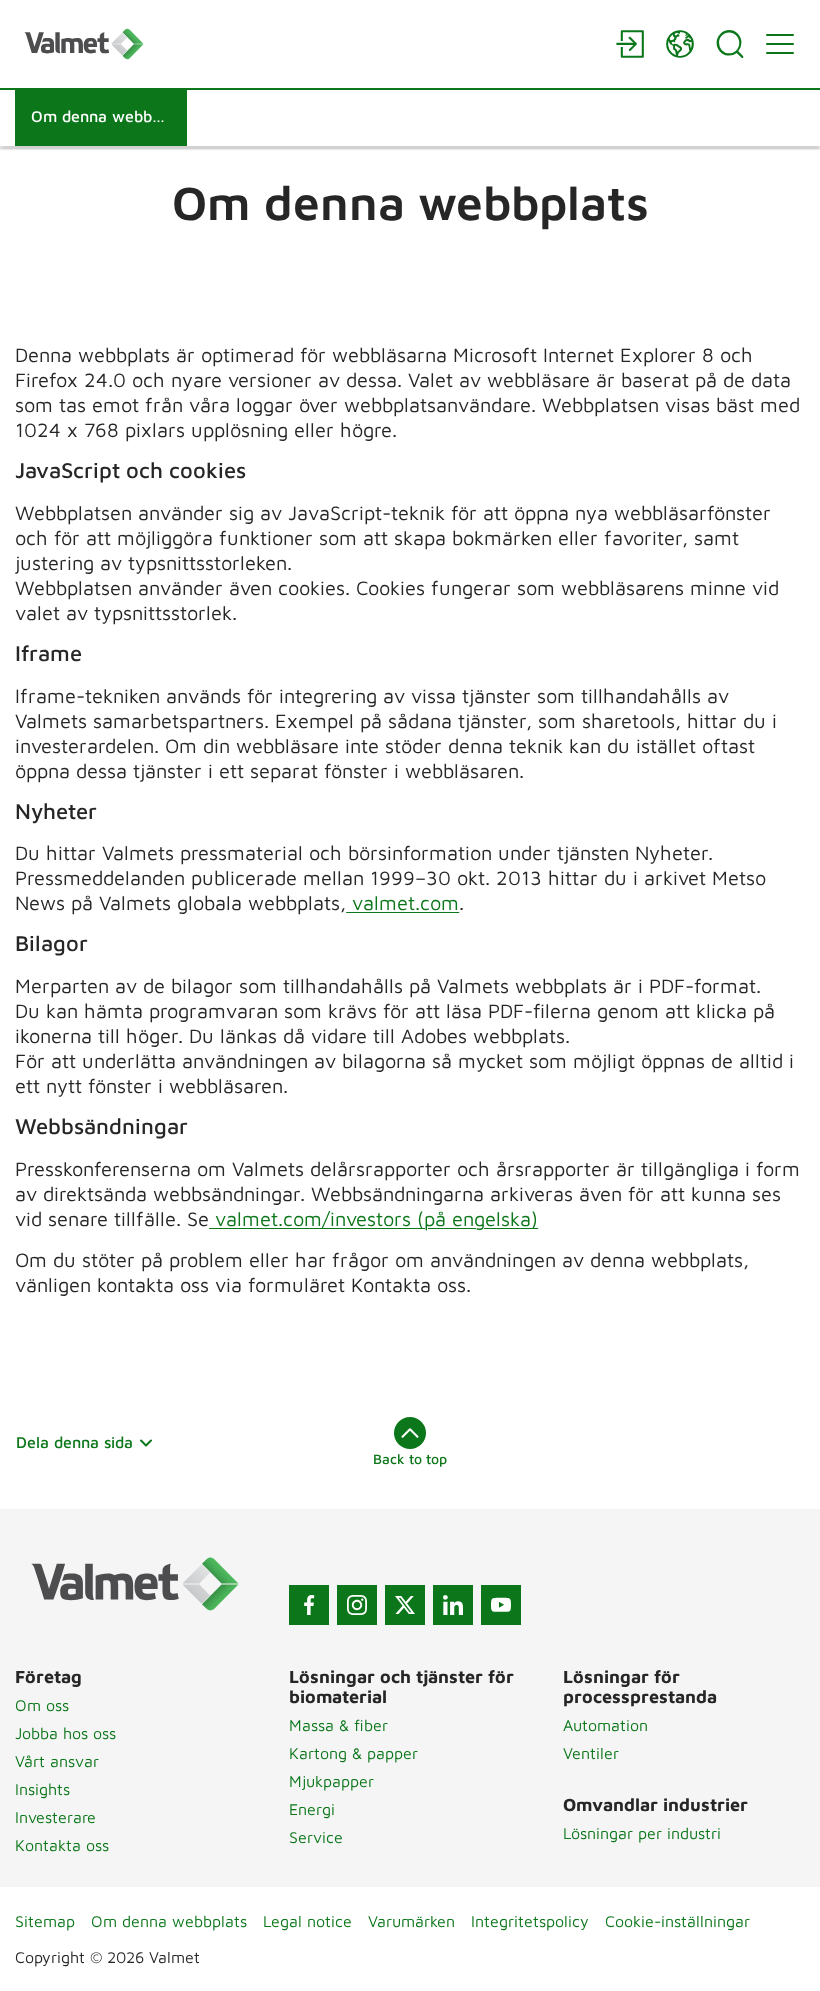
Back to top (410, 1458)
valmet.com (402, 902)
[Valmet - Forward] (310, 43)
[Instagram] (357, 1605)
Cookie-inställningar (677, 1921)
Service (316, 1837)
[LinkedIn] (453, 1605)
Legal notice (307, 1921)
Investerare (55, 1817)
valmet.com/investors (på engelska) (373, 1218)
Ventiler (591, 1753)
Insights (42, 1789)
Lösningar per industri (642, 1833)
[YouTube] (501, 1605)
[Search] (730, 44)
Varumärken (411, 1921)
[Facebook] (309, 1605)
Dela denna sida (74, 1442)
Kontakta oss (62, 1845)
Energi (312, 1809)
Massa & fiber (338, 1725)
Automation (605, 1725)
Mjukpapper (331, 1781)
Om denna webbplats (169, 1921)
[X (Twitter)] (405, 1605)
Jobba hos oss (65, 1733)
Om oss (42, 1705)
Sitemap (45, 1921)
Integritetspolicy (530, 1921)
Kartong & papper (353, 1753)
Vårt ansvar (57, 1761)
